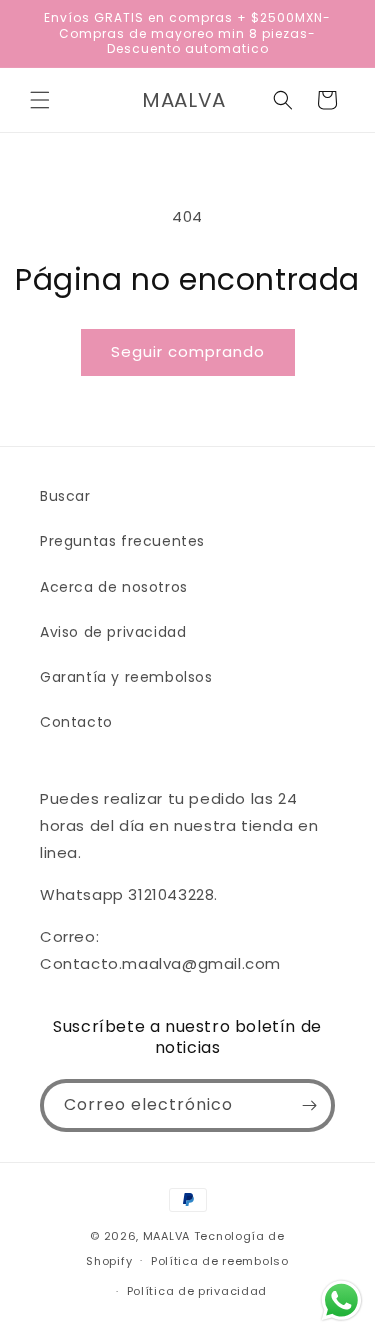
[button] (40, 100)
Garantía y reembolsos (126, 677)
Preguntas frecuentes (122, 541)
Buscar (65, 496)
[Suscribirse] (309, 1105)
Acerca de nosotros (114, 587)
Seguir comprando (188, 351)
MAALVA (166, 1236)
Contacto (76, 722)
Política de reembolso (220, 1261)
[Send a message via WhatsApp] (341, 1300)
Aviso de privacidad (113, 632)
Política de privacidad (197, 1291)
